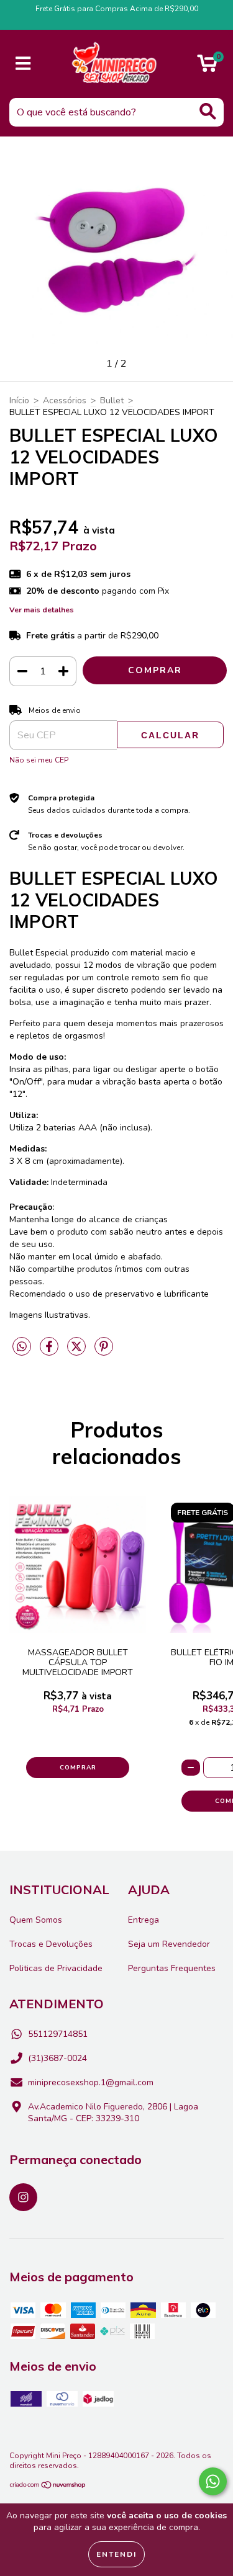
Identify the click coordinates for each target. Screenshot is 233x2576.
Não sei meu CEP (39, 760)
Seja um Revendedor (169, 1944)
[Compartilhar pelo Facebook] (50, 1352)
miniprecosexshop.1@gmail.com (91, 2082)
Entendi (116, 2554)
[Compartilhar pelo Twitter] (78, 1352)
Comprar (78, 1768)
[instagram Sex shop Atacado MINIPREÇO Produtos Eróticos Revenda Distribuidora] (23, 2197)
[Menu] (23, 64)
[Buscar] (208, 111)
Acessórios (65, 400)
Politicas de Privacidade (56, 1968)
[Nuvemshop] (48, 2487)
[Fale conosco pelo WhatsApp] (213, 2481)
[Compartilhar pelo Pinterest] (104, 1352)
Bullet (112, 400)
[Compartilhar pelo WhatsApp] (22, 1347)
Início (19, 400)
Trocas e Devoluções (51, 1944)
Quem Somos (36, 1920)
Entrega (144, 1920)
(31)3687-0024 (57, 2058)
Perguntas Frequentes (172, 1968)
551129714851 (58, 2034)
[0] (207, 67)
